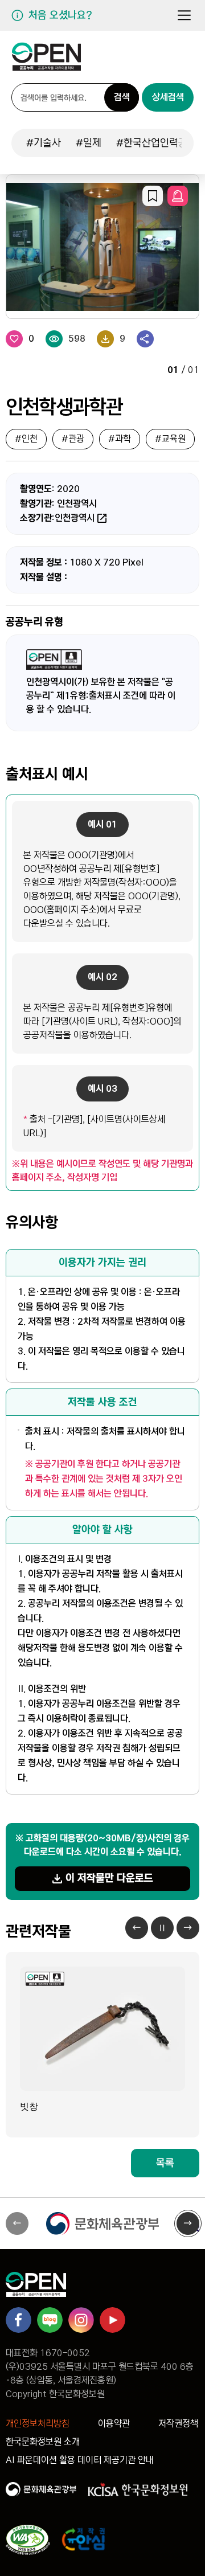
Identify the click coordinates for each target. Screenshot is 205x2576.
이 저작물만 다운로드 (109, 1878)
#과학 (120, 439)
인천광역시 (75, 518)
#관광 (73, 439)
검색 (122, 97)
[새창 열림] (102, 2223)
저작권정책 (178, 2424)
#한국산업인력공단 (156, 143)
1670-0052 (65, 2353)
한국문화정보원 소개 (43, 2442)
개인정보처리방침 (38, 2424)
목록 (165, 2163)
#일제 (89, 143)
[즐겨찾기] (153, 196)
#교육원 (170, 439)
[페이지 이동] (46, 61)
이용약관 (114, 2424)
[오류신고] (178, 196)
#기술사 (44, 143)
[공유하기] (145, 339)
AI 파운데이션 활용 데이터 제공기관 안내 (80, 2460)
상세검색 (168, 97)
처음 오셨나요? (60, 15)
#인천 (26, 439)
